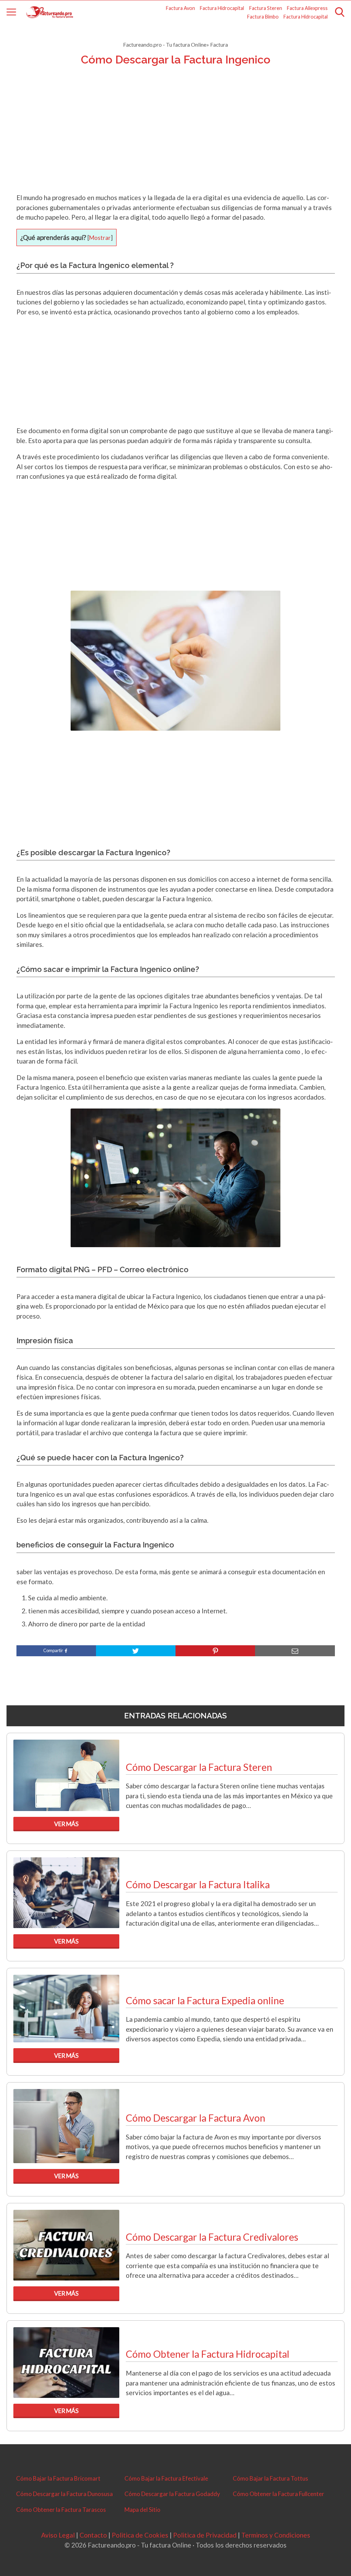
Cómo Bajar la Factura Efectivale (166, 2478)
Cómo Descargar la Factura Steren (199, 1767)
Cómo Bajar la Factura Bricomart (58, 2478)
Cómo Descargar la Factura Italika (198, 1884)
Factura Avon (180, 8)
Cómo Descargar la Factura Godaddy (172, 2494)
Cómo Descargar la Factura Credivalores (212, 2237)
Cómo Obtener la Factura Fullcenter (279, 2494)
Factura (219, 44)
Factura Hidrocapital (222, 8)
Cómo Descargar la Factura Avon (196, 2118)
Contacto (93, 2535)
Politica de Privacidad (205, 2535)
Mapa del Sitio (142, 2510)
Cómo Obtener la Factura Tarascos (61, 2510)
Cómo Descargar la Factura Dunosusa (64, 2494)
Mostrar (100, 238)
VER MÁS (66, 1824)
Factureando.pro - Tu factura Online (165, 44)
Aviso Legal (58, 2535)
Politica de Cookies (140, 2535)
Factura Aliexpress (307, 8)
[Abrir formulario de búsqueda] (340, 12)
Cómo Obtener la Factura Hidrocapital (208, 2354)
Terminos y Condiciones (276, 2535)
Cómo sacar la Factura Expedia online (205, 2000)
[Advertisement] (176, 138)
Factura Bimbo (263, 17)
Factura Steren (266, 8)
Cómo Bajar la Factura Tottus (270, 2478)
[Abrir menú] (11, 12)
